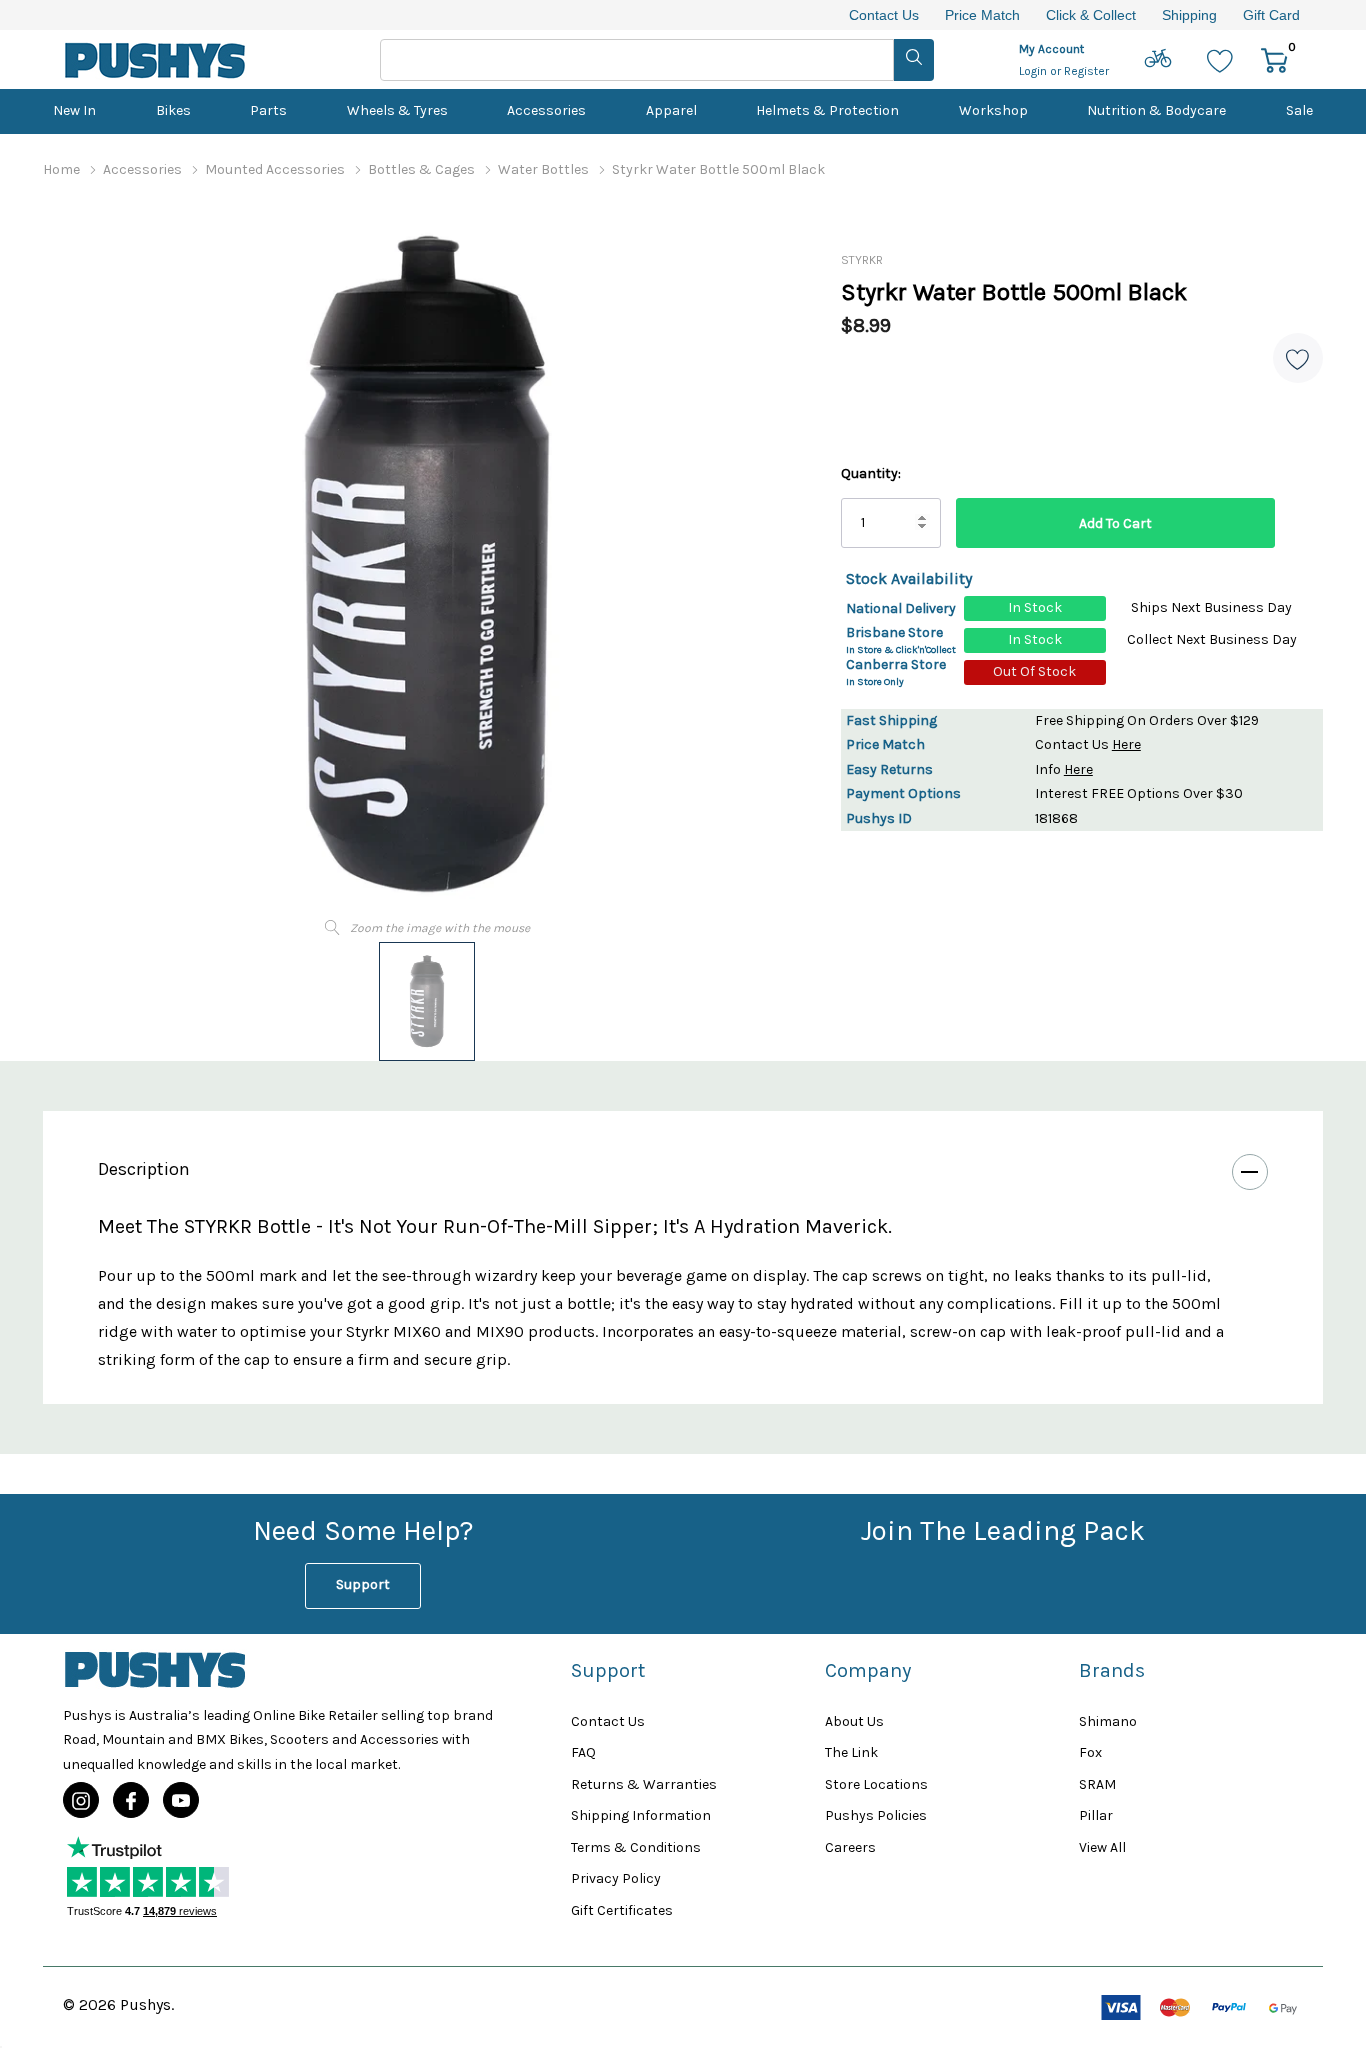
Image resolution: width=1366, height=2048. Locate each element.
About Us (854, 1721)
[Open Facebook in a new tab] (131, 1801)
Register (1086, 71)
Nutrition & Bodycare (1156, 110)
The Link (851, 1752)
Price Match (982, 15)
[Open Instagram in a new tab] (81, 1801)
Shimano (1108, 1721)
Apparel (671, 110)
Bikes (173, 110)
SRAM (1097, 1784)
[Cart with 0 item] (1274, 59)
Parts (268, 110)
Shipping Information (641, 1815)
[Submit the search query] (914, 60)
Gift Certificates (622, 1910)
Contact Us (884, 15)
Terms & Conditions (636, 1847)
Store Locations (876, 1784)
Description (144, 1169)
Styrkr (862, 260)
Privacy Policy (616, 1878)
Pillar (1096, 1815)
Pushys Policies (876, 1815)
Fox (1090, 1752)
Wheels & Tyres (397, 110)
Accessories (546, 110)
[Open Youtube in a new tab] (181, 1801)
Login (1034, 71)
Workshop (993, 110)
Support (363, 1584)
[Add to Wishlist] (1298, 358)
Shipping (1189, 15)
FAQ (583, 1752)
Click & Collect (1091, 15)
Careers (850, 1847)
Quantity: (871, 473)
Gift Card (1271, 15)
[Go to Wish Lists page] (1220, 59)
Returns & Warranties (644, 1784)
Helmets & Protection (827, 110)
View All (1102, 1847)
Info (1064, 769)
